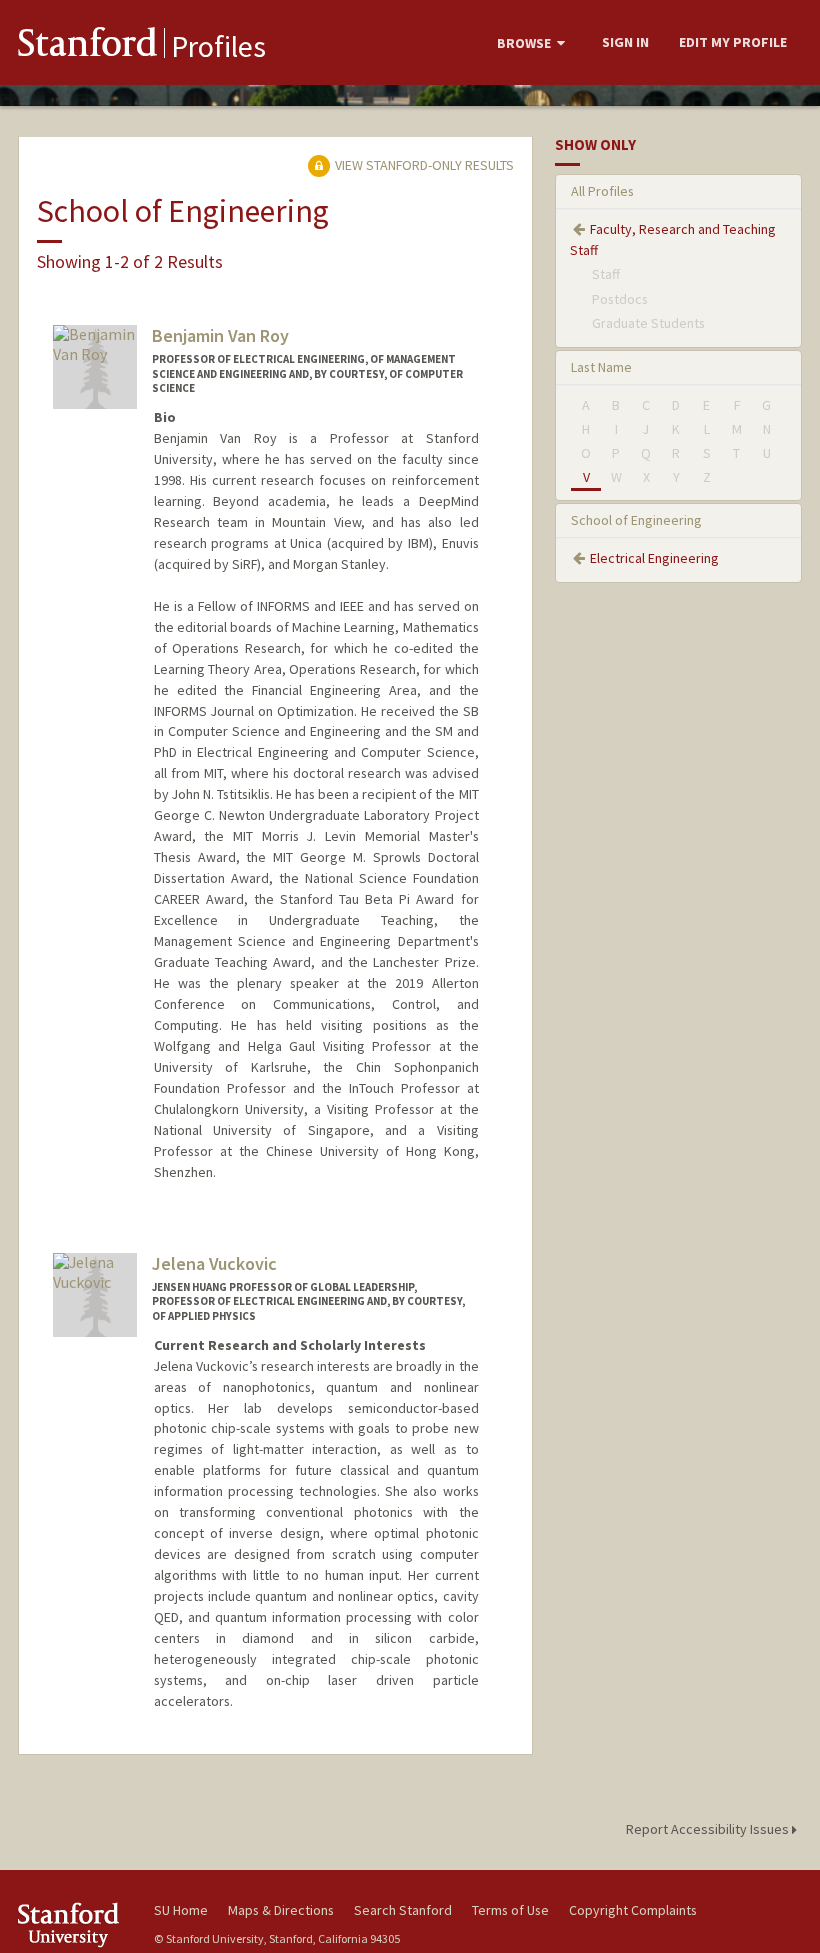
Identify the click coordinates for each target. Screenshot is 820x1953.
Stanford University (74, 1924)
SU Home (181, 1910)
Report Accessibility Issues (709, 1829)
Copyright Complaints (633, 1910)
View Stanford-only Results (423, 165)
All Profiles (602, 191)
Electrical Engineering (654, 558)
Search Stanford (403, 1910)
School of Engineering (636, 520)
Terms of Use (510, 1910)
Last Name (601, 367)
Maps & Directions (281, 1910)
